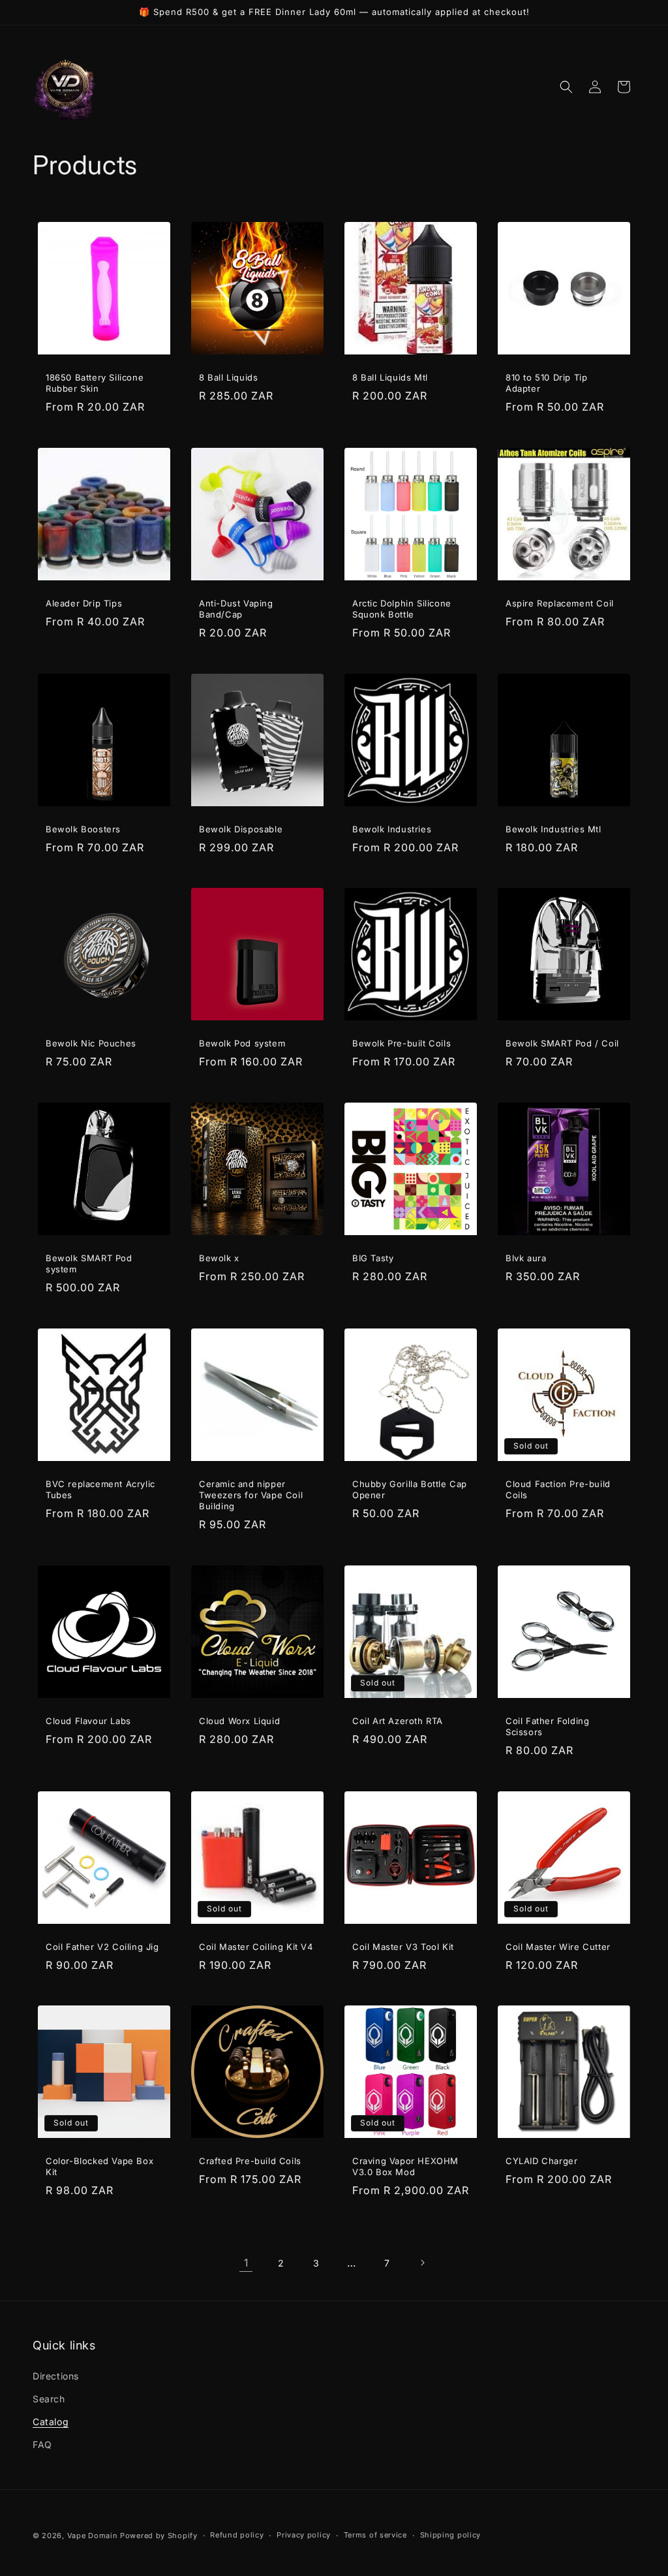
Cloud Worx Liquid (239, 1721)
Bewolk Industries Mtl (554, 829)
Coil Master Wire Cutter (558, 1947)
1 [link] (246, 2263)
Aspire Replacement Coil (560, 603)
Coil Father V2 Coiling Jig (102, 1947)
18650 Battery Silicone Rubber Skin (95, 383)
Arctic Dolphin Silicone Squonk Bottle (402, 609)
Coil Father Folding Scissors (547, 1726)
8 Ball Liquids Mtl (390, 377)
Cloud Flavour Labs (88, 1721)
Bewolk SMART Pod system (89, 1264)
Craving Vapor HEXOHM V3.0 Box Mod (405, 2166)
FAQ (42, 2444)
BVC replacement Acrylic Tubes (100, 1489)
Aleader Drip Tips (84, 603)
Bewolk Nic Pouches (91, 1043)
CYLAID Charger (541, 2161)
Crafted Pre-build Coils (250, 2161)
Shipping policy (451, 2535)
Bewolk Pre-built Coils (402, 1043)
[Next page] (422, 2263)
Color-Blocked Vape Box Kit (99, 2166)
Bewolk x (219, 1258)
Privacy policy (304, 2535)
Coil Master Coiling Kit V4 (256, 1947)
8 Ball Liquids (228, 377)
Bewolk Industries (392, 829)
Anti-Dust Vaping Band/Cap (236, 609)
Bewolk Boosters (83, 829)
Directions (56, 2376)
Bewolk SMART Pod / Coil (562, 1043)
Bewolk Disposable (241, 829)
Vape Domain (94, 2536)
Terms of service (375, 2535)
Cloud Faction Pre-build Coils (558, 1489)
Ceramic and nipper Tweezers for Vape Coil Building (251, 1495)
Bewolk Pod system (242, 1043)
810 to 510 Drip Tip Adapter (546, 383)
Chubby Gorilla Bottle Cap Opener (410, 1489)
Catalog (51, 2422)
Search (49, 2399)
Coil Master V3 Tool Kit (403, 1947)
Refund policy (237, 2535)
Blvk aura (526, 1258)
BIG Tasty (373, 1258)
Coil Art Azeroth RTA (398, 1721)
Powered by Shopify (159, 2536)
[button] (566, 87)
